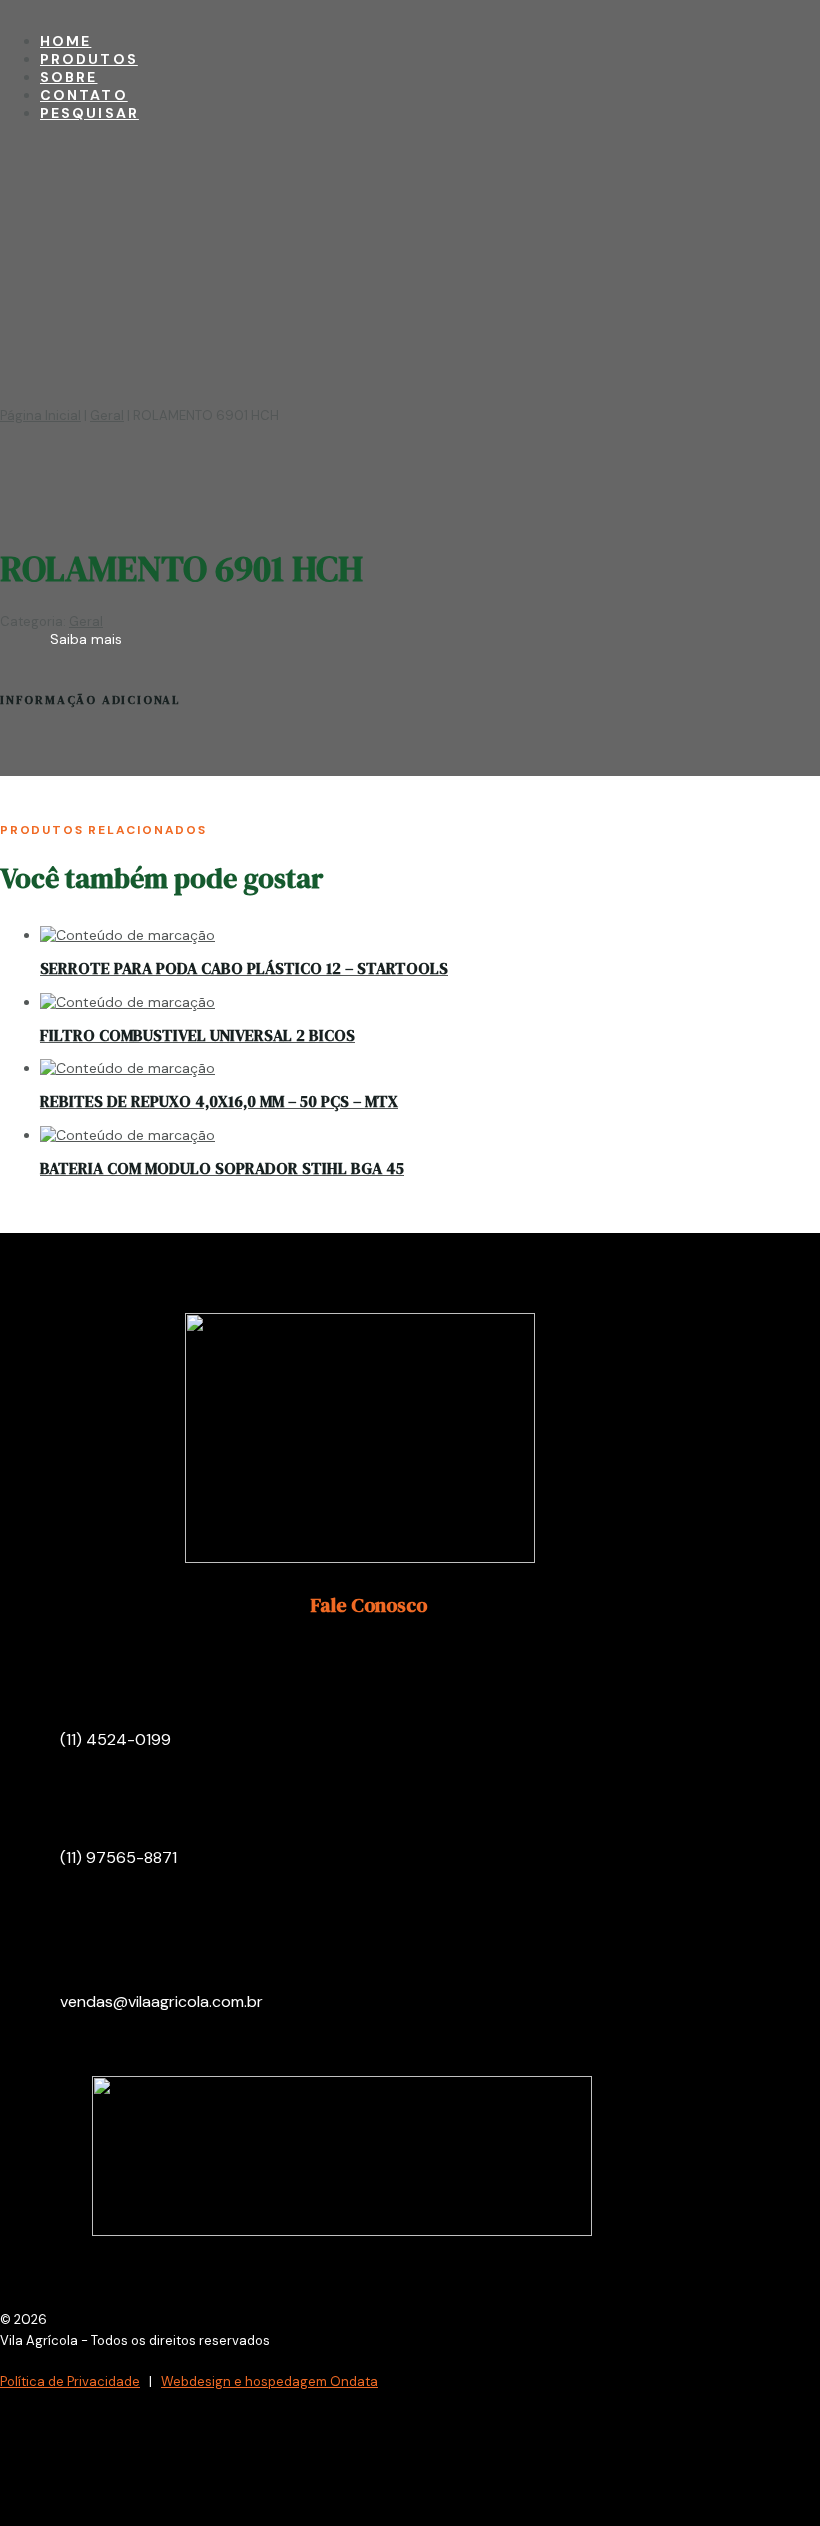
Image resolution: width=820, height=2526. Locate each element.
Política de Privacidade (70, 2381)
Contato (84, 95)
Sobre (69, 77)
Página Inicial (40, 415)
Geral (107, 415)
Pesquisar (89, 113)
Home (65, 41)
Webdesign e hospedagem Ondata (269, 2381)
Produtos (89, 59)
